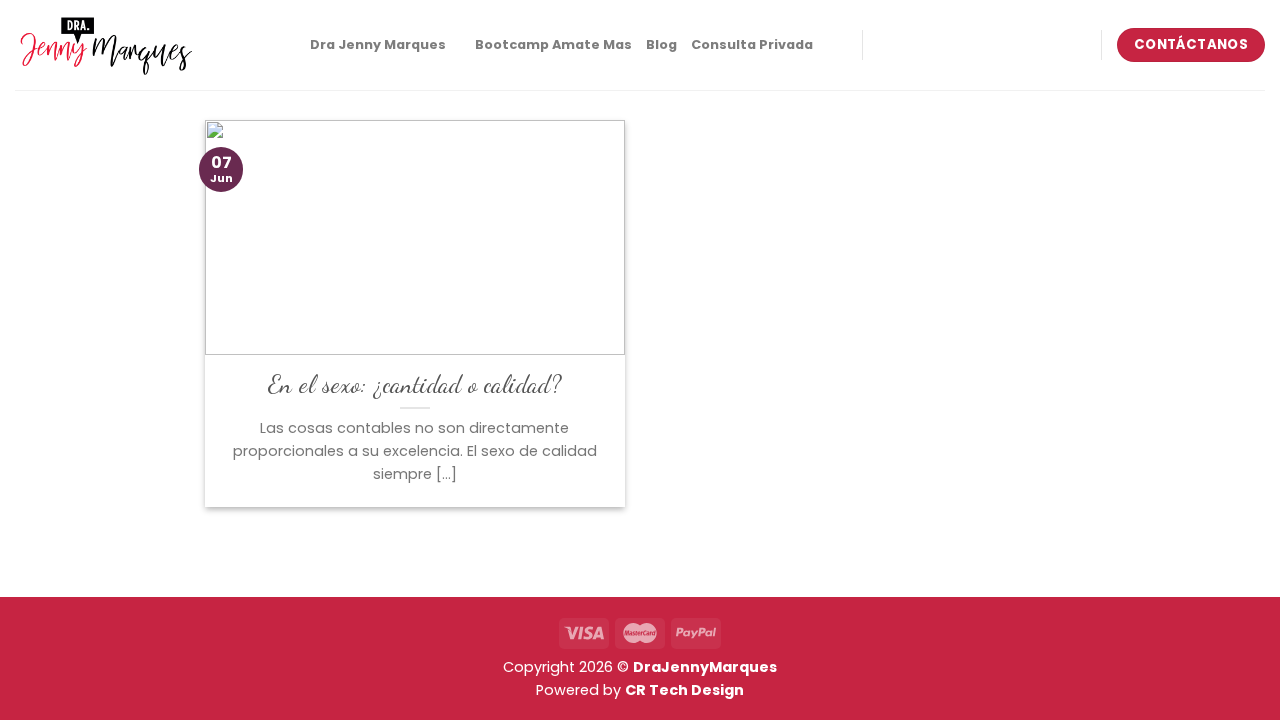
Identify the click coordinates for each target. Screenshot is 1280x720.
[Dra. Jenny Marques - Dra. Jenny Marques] (105, 45)
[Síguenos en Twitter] (962, 45)
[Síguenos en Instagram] (909, 45)
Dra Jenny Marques (378, 44)
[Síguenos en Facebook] (883, 45)
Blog (661, 44)
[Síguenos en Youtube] (1040, 45)
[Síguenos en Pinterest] (988, 45)
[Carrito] (837, 45)
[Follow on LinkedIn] (1014, 45)
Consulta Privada (752, 44)
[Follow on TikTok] (935, 45)
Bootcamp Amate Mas (553, 44)
